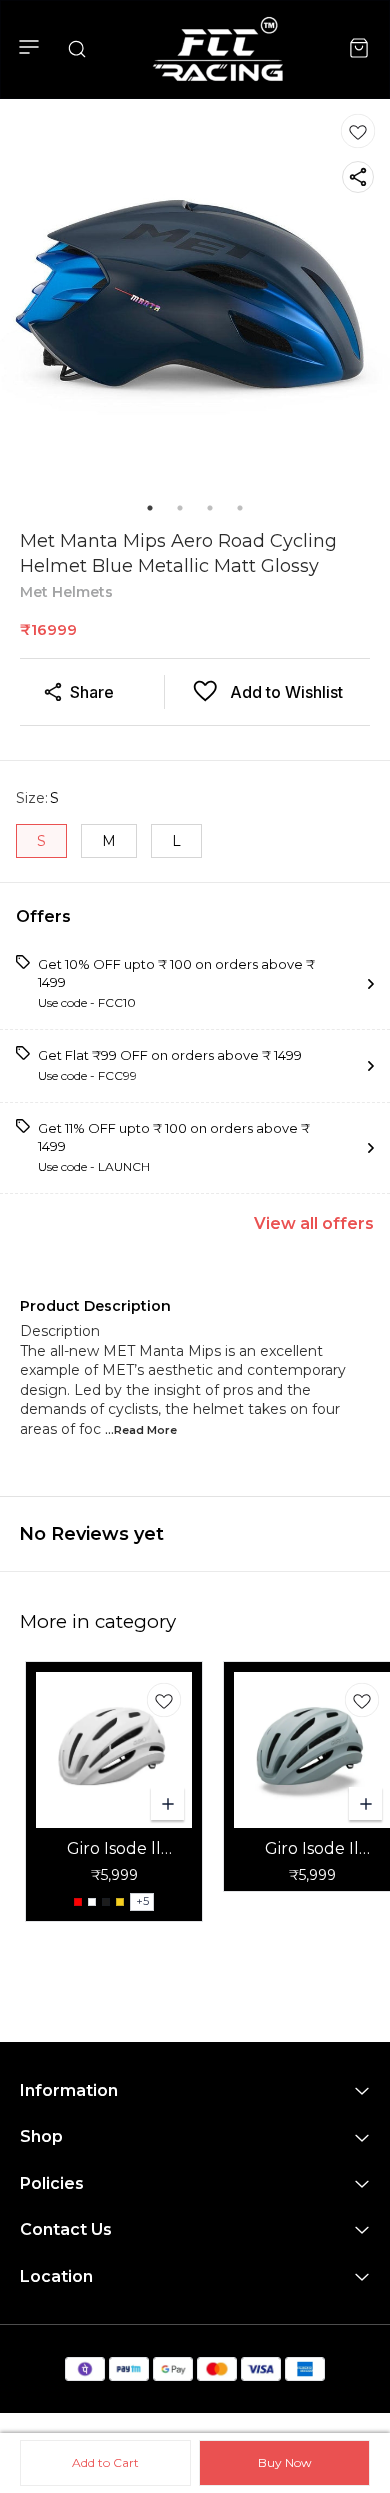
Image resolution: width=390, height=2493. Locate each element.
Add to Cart (105, 2462)
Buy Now (285, 2462)
